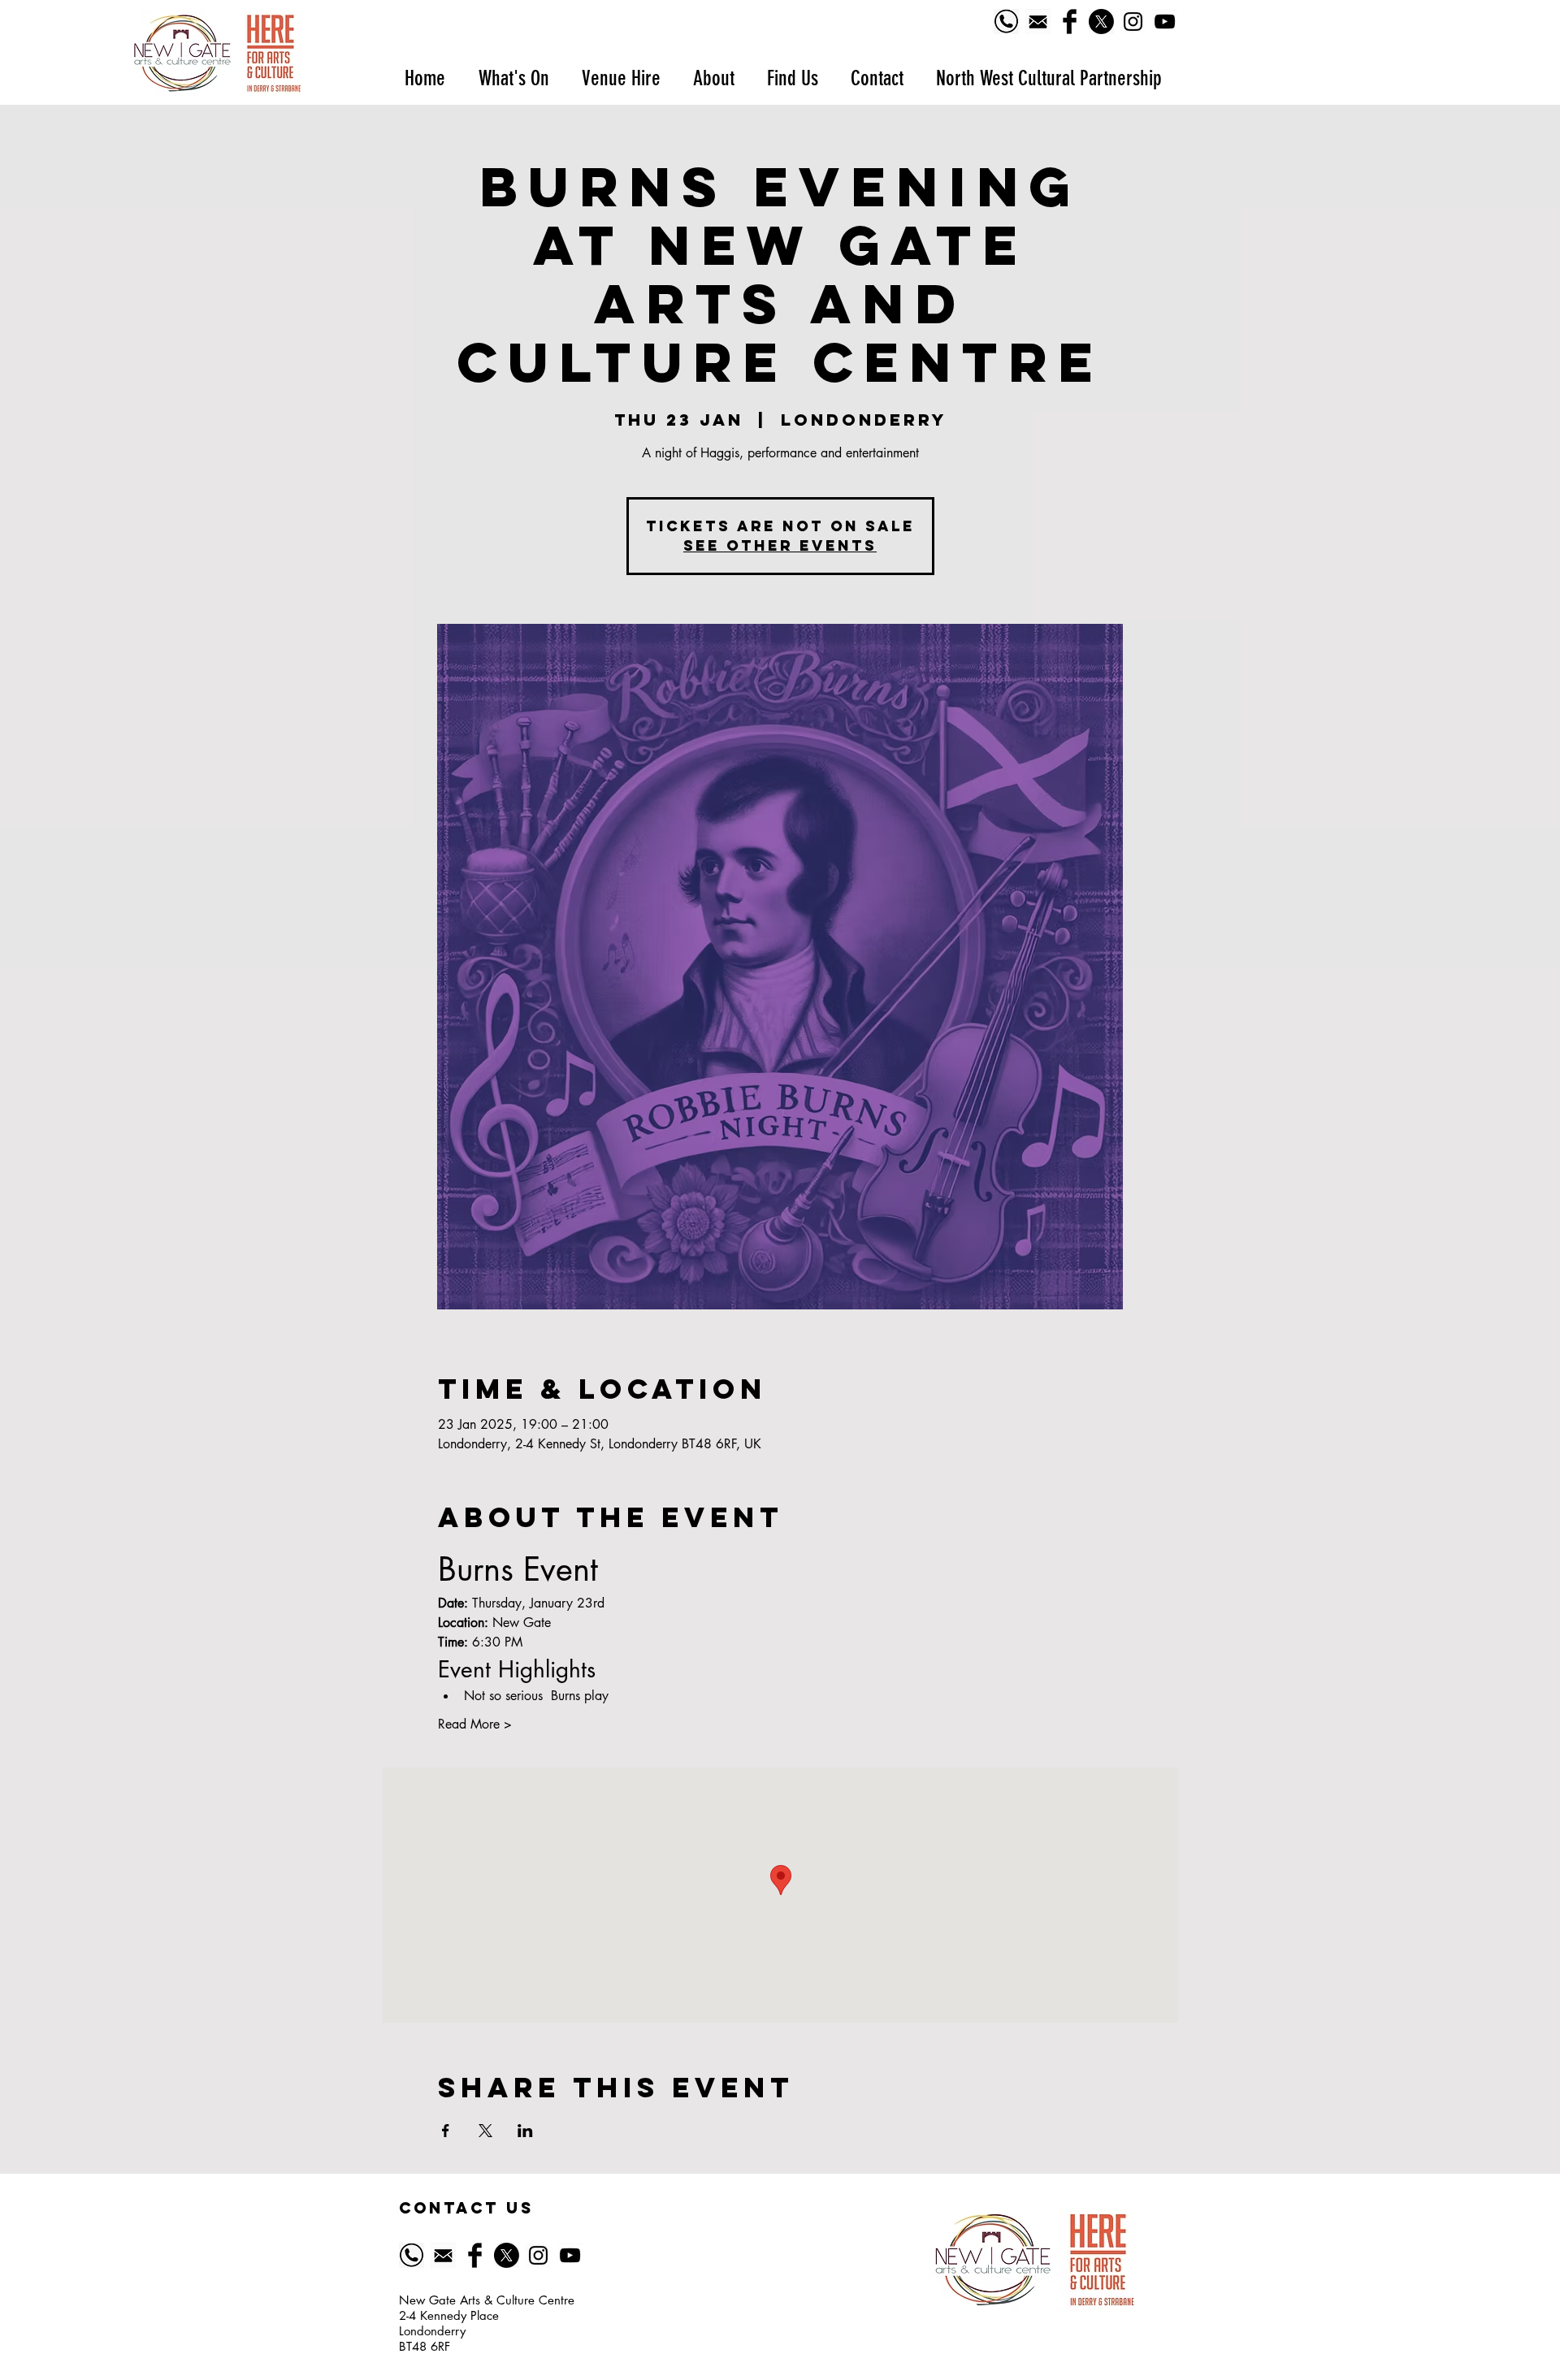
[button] (513, 78)
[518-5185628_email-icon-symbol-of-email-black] (1038, 22)
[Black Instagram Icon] (1133, 22)
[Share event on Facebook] (446, 2131)
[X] (1101, 22)
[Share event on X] (485, 2131)
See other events (780, 545)
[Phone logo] (1006, 22)
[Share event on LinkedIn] (525, 2131)
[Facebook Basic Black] (1070, 22)
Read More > (475, 1724)
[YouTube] (1165, 22)
